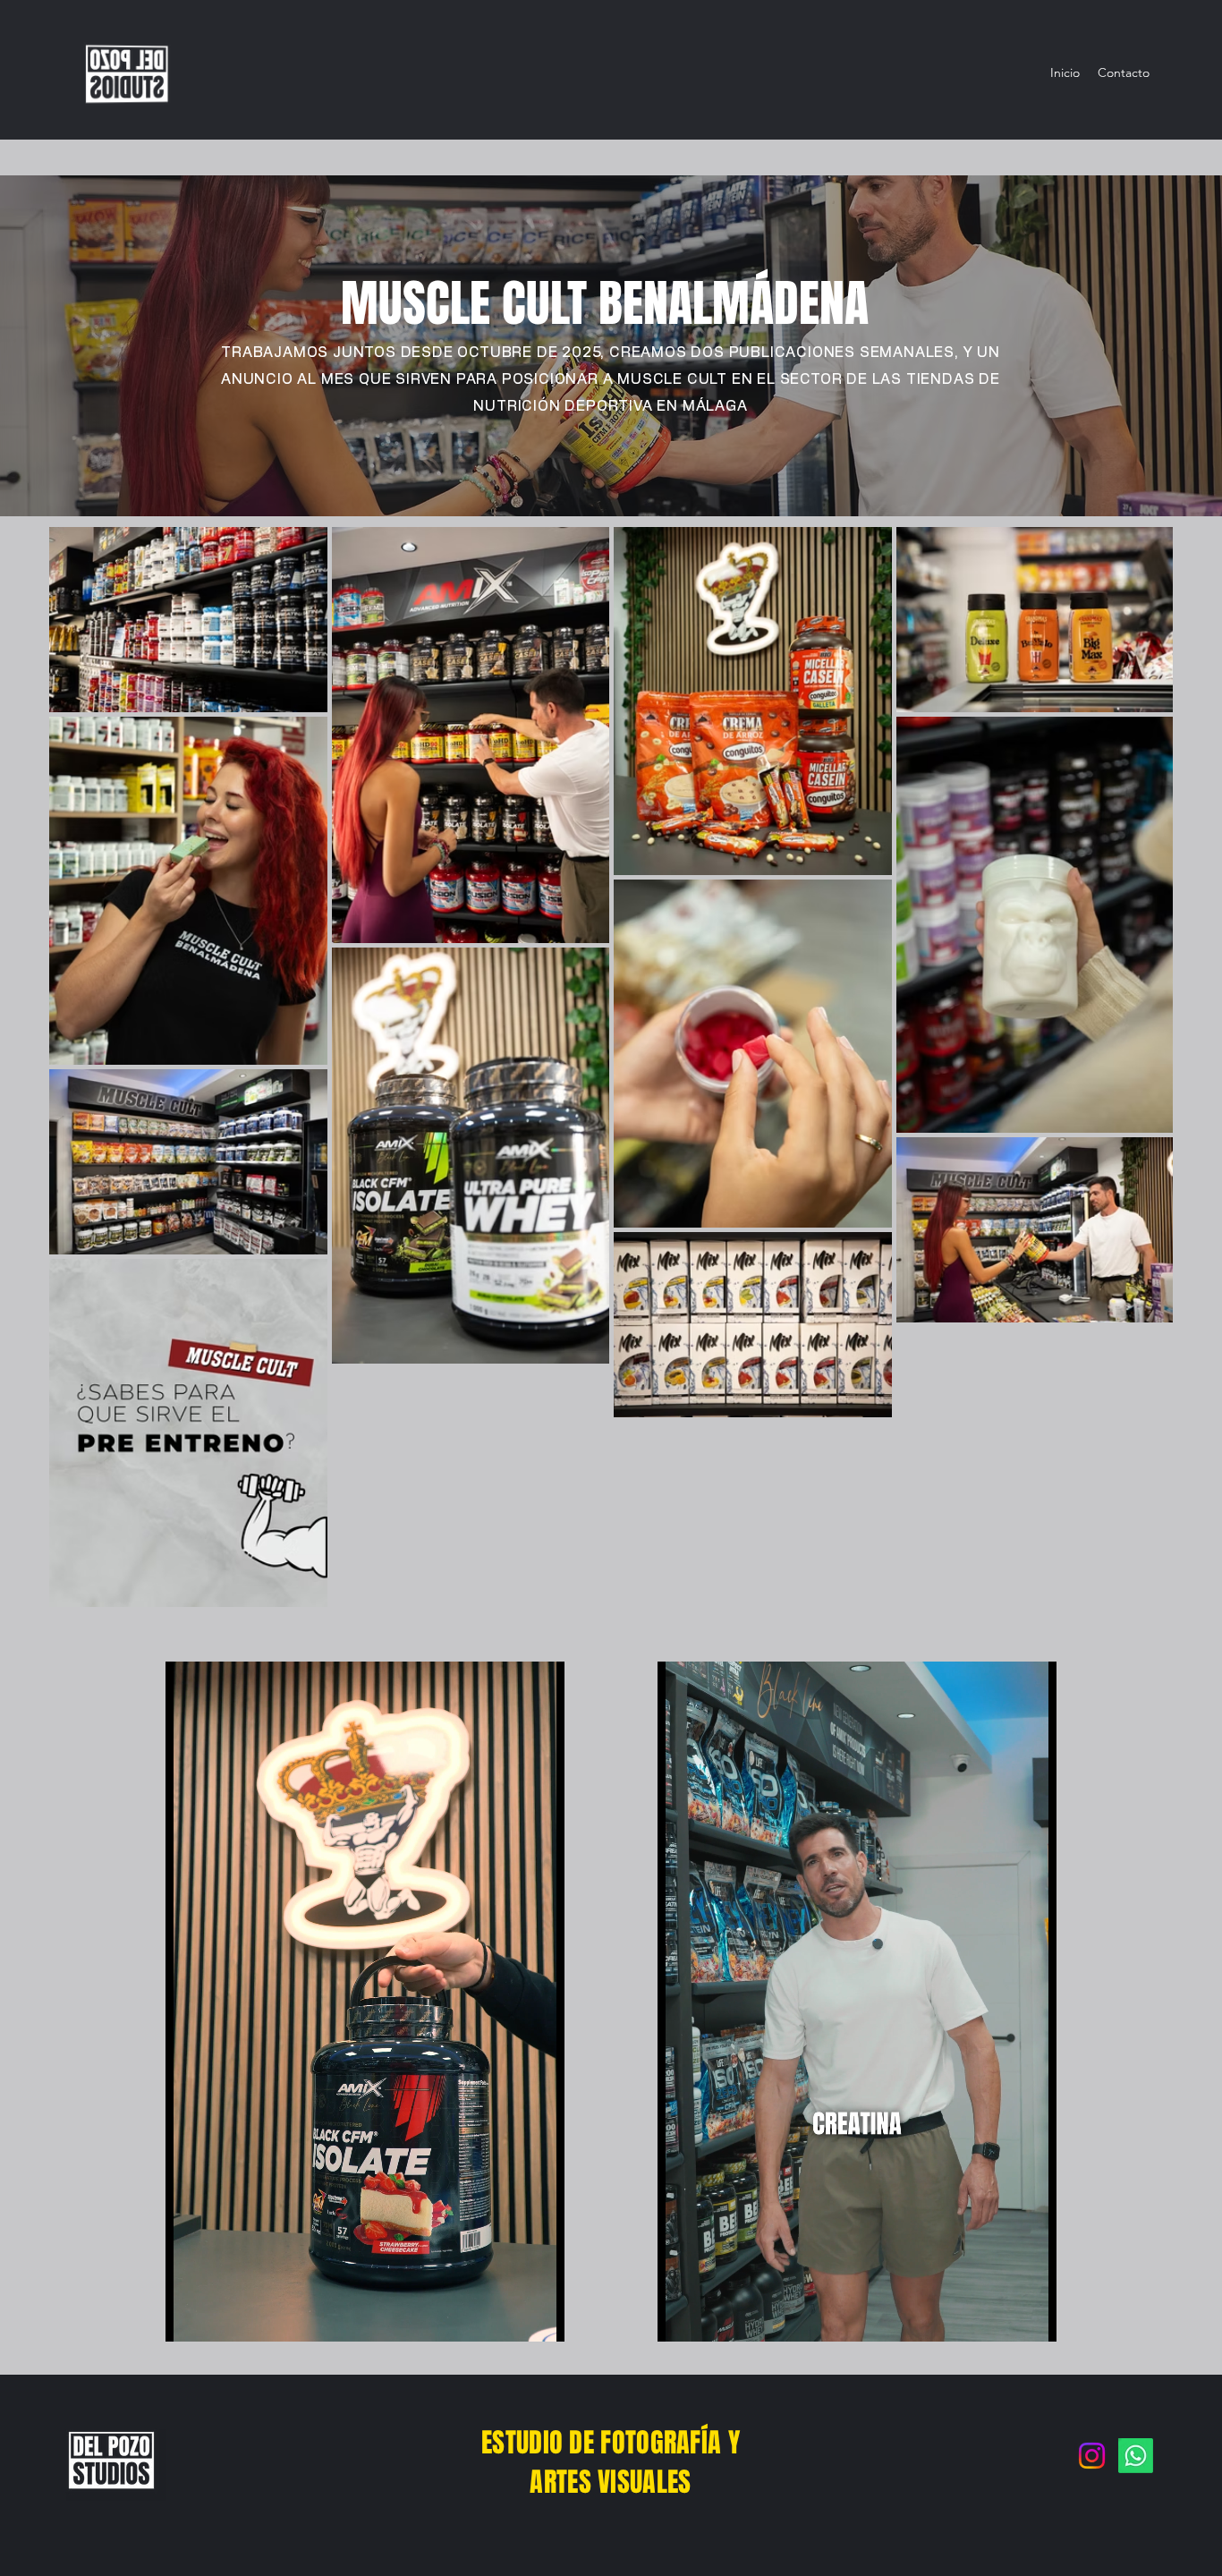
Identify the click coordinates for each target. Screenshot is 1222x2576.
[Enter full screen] (540, 2317)
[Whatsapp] (1136, 2456)
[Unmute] (219, 2317)
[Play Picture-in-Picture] (510, 2317)
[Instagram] (1092, 2456)
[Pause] (189, 2317)
